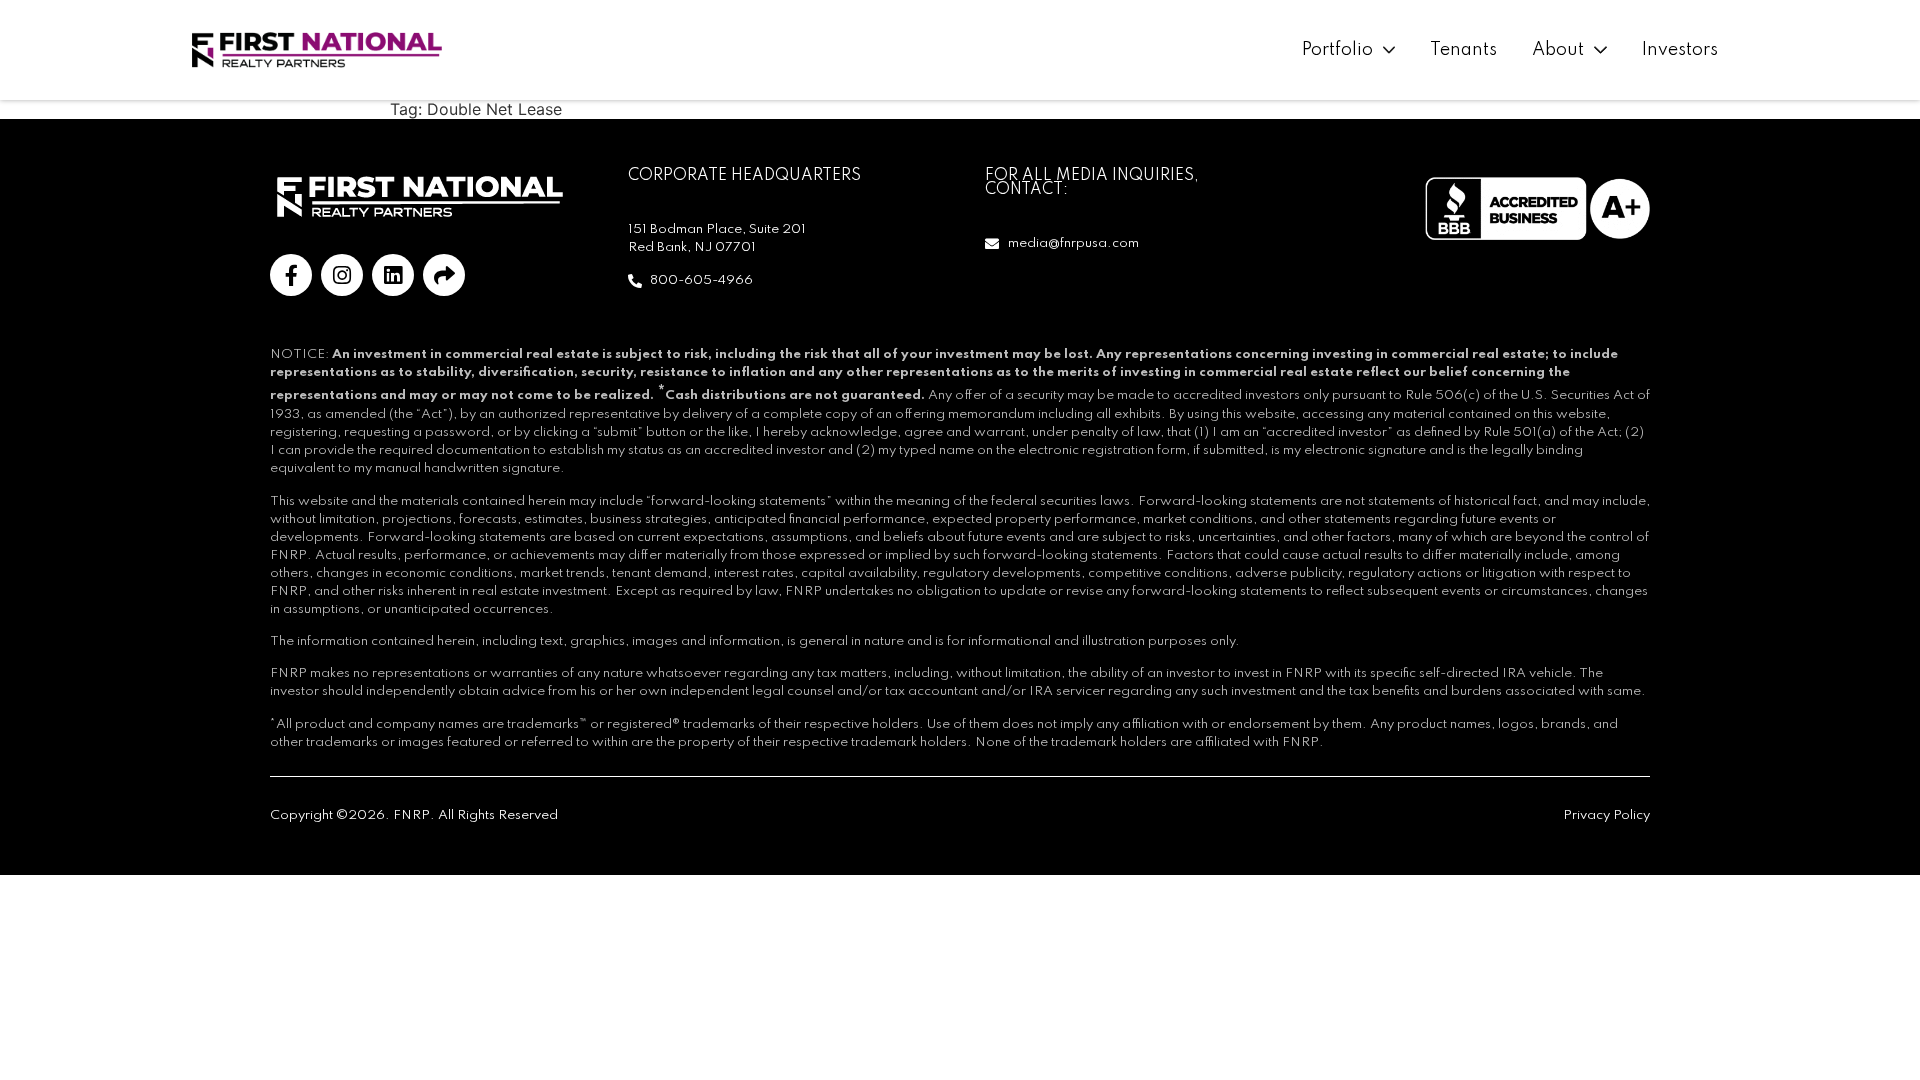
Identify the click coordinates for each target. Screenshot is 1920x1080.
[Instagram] (342, 275)
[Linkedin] (393, 275)
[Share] (444, 275)
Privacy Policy (1606, 815)
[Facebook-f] (291, 275)
